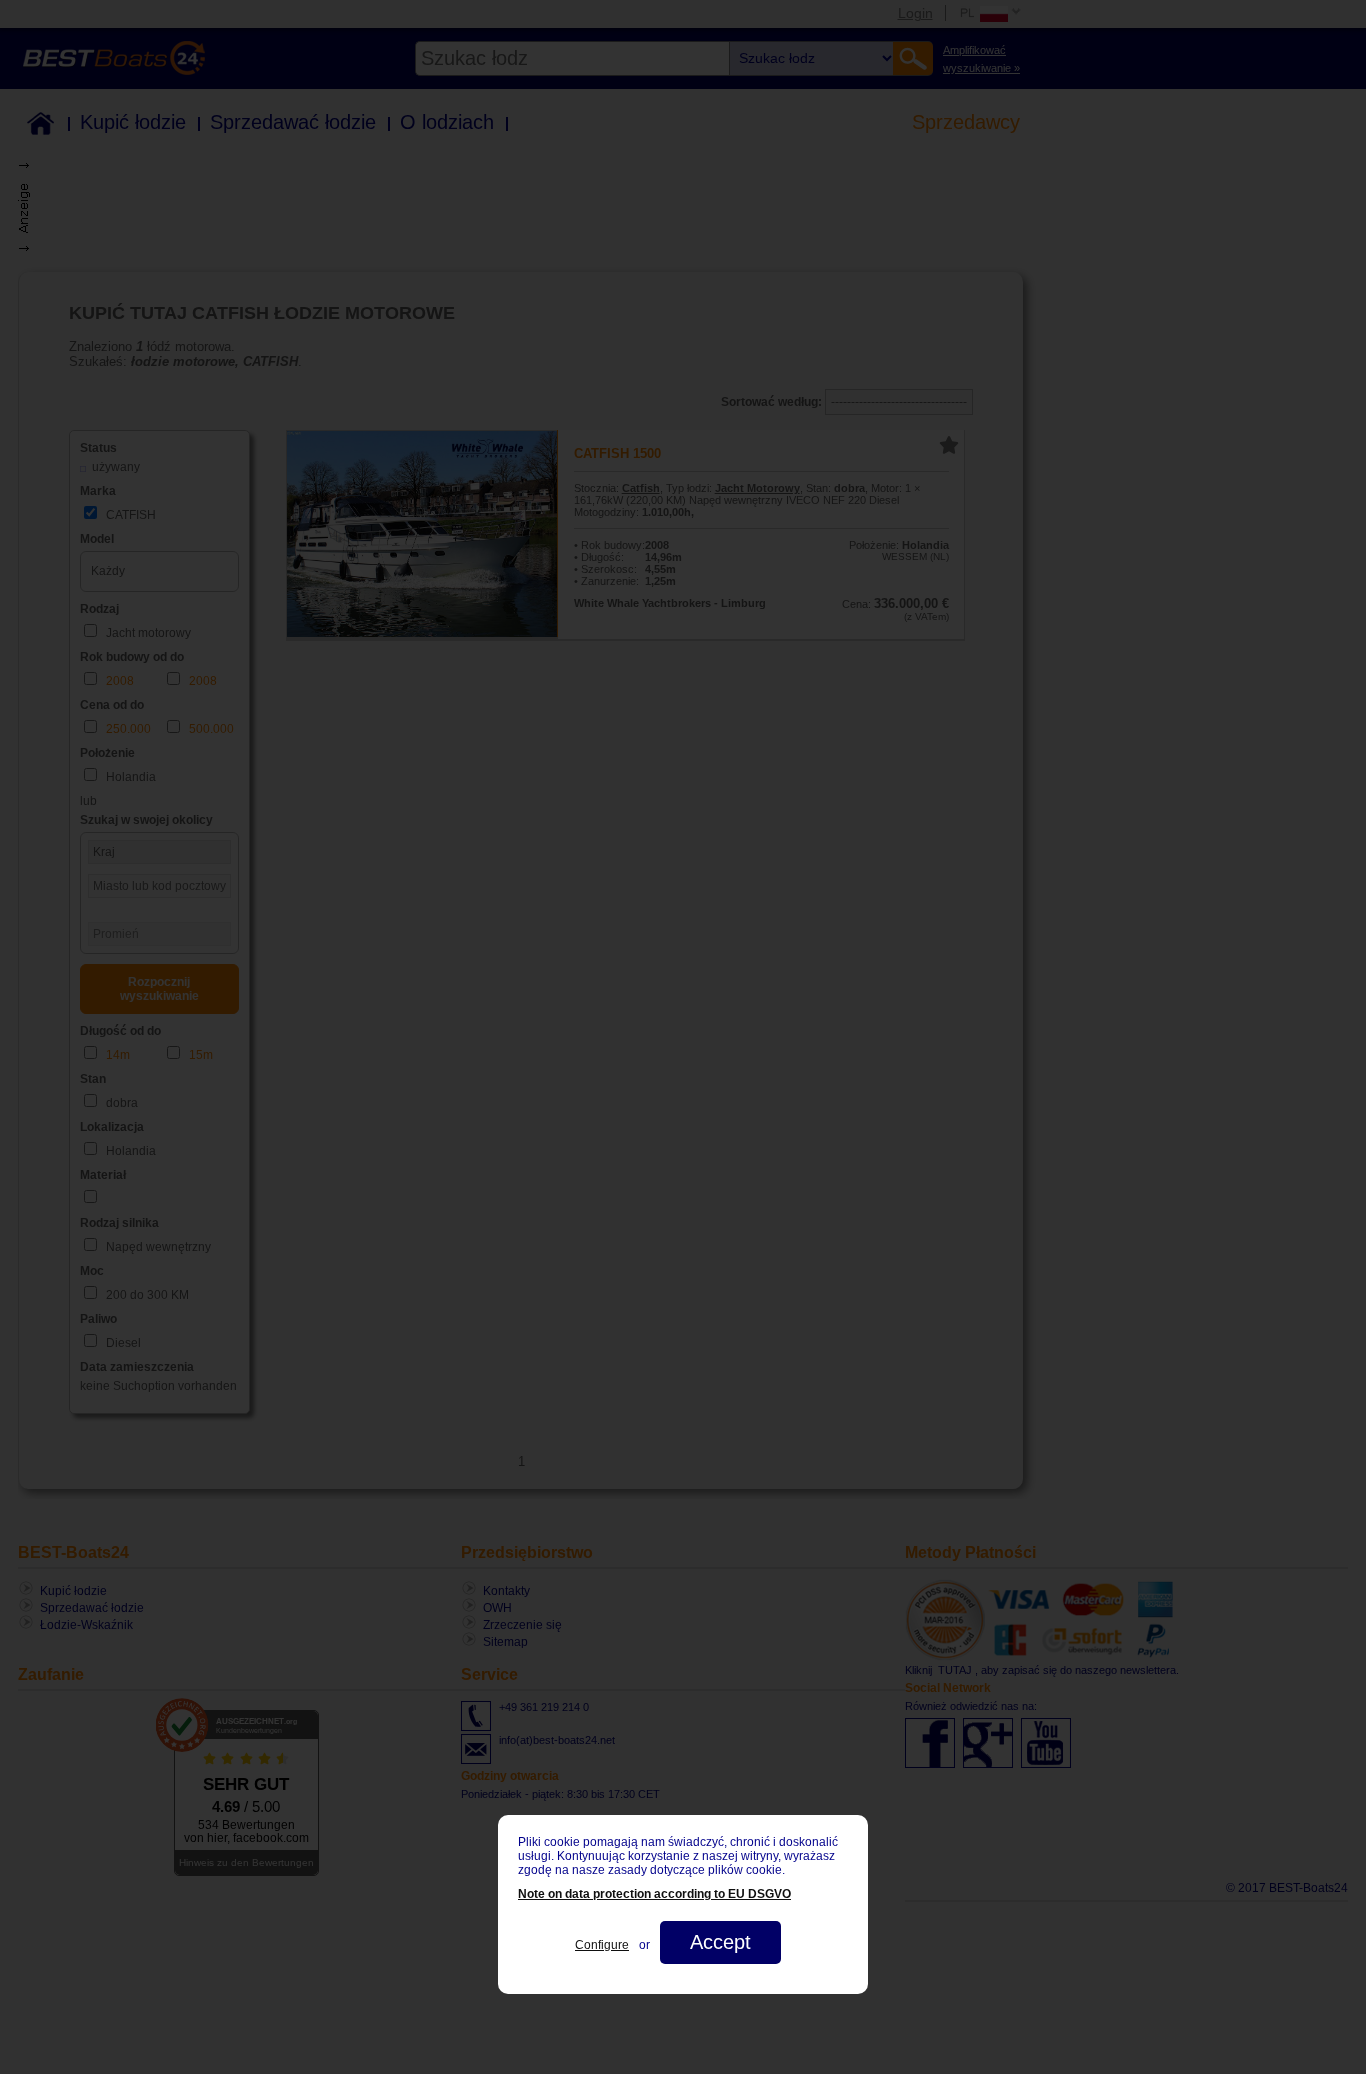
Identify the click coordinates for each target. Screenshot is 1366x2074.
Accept (720, 1942)
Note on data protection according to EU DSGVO (654, 1894)
